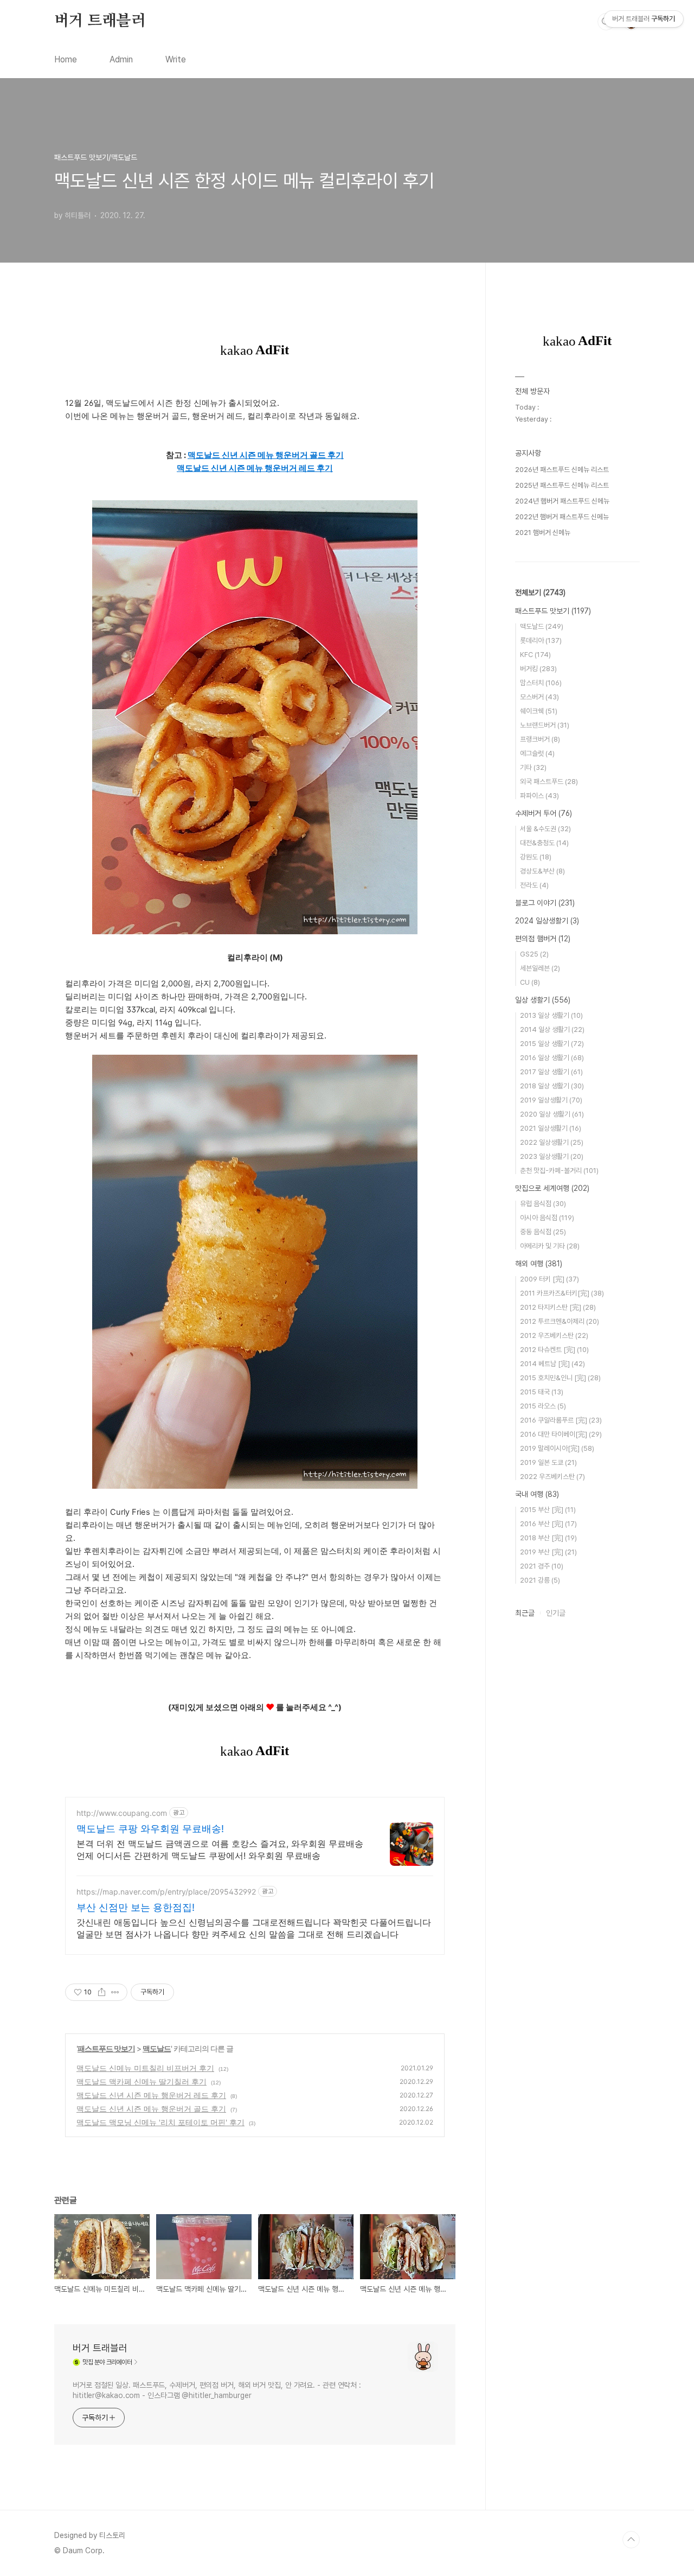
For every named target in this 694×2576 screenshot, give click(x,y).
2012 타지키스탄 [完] (558, 1307)
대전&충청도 (544, 843)
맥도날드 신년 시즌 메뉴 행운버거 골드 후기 (151, 2109)
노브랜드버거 (545, 725)
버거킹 (538, 669)
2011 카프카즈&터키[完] (562, 1293)
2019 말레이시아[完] (557, 1448)
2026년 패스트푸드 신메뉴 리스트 (562, 470)
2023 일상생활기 (552, 1156)
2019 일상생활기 (551, 1100)
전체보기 (540, 592)
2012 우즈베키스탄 (554, 1335)
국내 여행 (537, 1494)
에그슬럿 (537, 753)
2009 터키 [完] (550, 1279)
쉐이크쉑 (539, 711)
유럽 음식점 (543, 1204)
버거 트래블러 (100, 21)
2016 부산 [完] (548, 1524)
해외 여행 (539, 1264)
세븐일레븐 (540, 968)
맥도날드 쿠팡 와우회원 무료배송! (150, 1829)
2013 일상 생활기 (551, 1015)
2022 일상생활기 (552, 1142)
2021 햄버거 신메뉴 (543, 533)
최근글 (525, 1613)
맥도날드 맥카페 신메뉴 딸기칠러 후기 (142, 2081)
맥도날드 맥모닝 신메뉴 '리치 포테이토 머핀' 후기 (160, 2122)
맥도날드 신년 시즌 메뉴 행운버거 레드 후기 (151, 2095)
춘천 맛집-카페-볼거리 (559, 1171)
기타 (533, 767)
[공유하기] (102, 1992)
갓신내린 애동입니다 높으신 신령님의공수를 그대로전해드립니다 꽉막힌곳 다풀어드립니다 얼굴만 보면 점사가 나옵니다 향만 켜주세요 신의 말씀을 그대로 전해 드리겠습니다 (254, 1928)
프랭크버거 (540, 739)
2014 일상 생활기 (552, 1029)
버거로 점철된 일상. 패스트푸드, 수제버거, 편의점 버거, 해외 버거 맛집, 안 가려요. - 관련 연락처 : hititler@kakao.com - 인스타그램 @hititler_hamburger (217, 2390)
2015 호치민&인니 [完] (560, 1378)
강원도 (536, 857)
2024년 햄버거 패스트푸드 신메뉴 (562, 501)
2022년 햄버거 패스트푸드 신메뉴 (562, 517)
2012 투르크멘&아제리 (560, 1321)
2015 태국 (542, 1392)
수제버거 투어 (544, 813)
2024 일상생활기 (547, 921)
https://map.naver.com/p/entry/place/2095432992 (166, 1892)
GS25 (534, 954)
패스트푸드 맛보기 (106, 2048)
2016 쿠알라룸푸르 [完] (561, 1420)
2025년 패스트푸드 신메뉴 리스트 (562, 485)
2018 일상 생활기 (552, 1086)
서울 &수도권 (545, 829)
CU (530, 982)
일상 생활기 (543, 1000)
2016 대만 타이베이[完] (561, 1434)
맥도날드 (157, 2048)
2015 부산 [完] (548, 1510)
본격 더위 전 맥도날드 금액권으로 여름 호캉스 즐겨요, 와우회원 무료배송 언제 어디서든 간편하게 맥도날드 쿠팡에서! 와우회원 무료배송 (220, 1850)
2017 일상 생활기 (551, 1072)
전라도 (534, 885)
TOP (631, 2540)
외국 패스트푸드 (549, 782)
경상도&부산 (542, 871)
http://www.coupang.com (122, 1813)
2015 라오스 (543, 1406)
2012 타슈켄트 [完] (554, 1350)
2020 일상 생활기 (552, 1114)
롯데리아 (541, 640)
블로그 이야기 (545, 903)
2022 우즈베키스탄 (552, 1477)
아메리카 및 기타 (550, 1246)
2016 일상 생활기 (552, 1058)
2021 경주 (542, 1566)
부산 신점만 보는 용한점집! (136, 1907)
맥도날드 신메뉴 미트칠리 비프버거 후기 (145, 2068)
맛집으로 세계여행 (552, 1188)
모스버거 (539, 697)
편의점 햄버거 (543, 939)
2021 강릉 (540, 1580)
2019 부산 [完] (548, 1552)
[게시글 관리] (115, 1992)
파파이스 (539, 796)
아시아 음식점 (547, 1218)
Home (66, 59)
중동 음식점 (543, 1232)
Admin (121, 59)
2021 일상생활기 (551, 1128)
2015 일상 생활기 (552, 1044)
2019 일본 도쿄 (548, 1462)
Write (176, 59)
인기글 (556, 1613)
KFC (535, 655)
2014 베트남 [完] (552, 1364)
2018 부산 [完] (548, 1538)
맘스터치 (541, 683)
